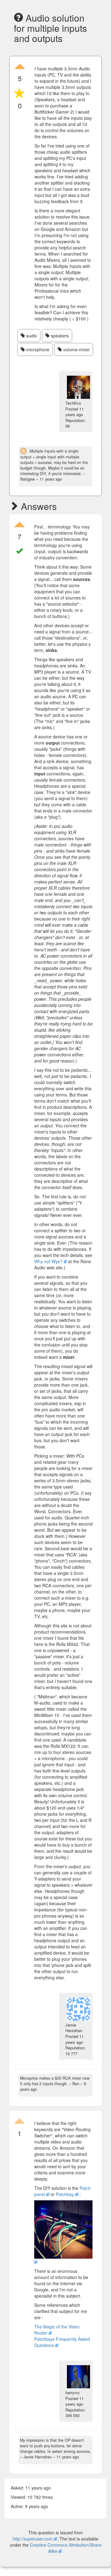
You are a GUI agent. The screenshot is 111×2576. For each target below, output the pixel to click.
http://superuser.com (33, 2539)
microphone (37, 349)
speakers (59, 336)
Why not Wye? (48, 1261)
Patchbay (65, 2194)
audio (31, 336)
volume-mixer (76, 349)
